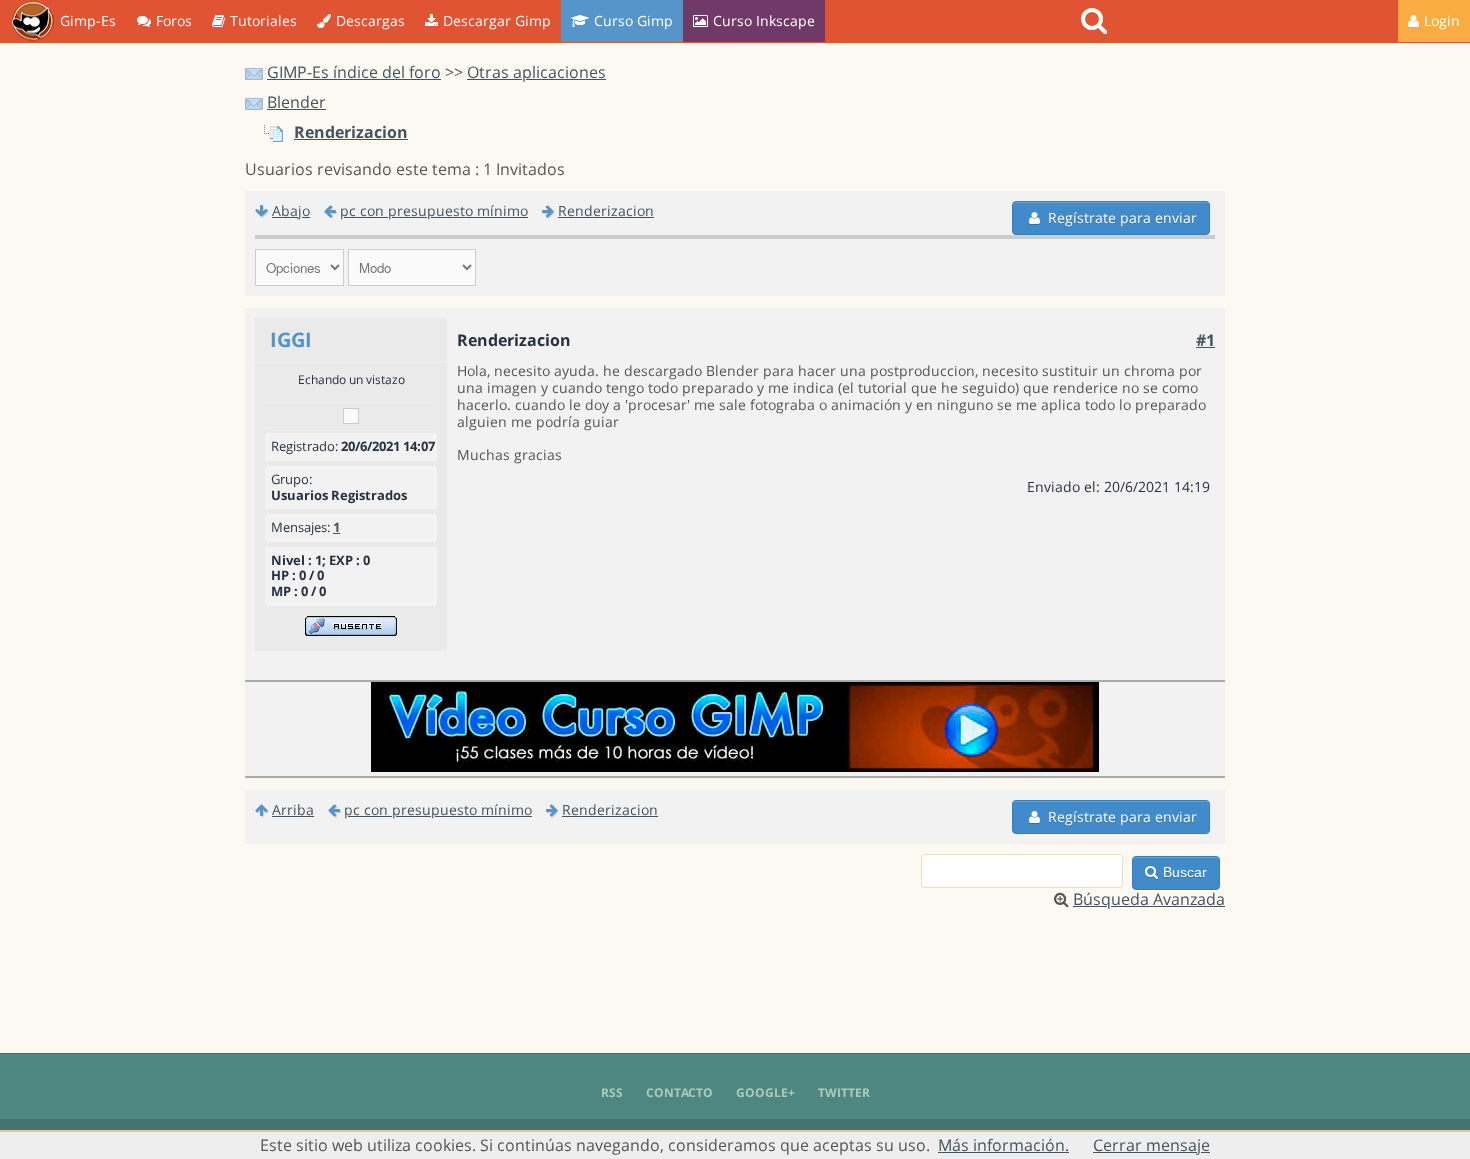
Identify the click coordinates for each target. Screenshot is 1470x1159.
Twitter (844, 1092)
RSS (612, 1092)
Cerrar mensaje (1151, 1145)
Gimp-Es (88, 20)
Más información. (1003, 1145)
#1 (1205, 340)
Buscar (1185, 872)
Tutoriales (263, 20)
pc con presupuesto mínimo (434, 210)
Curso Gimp (633, 20)
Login (1442, 20)
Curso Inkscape (764, 20)
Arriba (293, 809)
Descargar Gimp (497, 20)
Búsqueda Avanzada (1149, 899)
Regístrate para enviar (1122, 217)
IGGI (291, 339)
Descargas (370, 20)
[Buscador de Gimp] (1096, 21)
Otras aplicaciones (536, 72)
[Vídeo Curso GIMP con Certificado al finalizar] (735, 766)
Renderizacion (351, 132)
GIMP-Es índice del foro (354, 72)
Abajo (291, 210)
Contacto (679, 1092)
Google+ (765, 1092)
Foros (174, 20)
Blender (296, 102)
